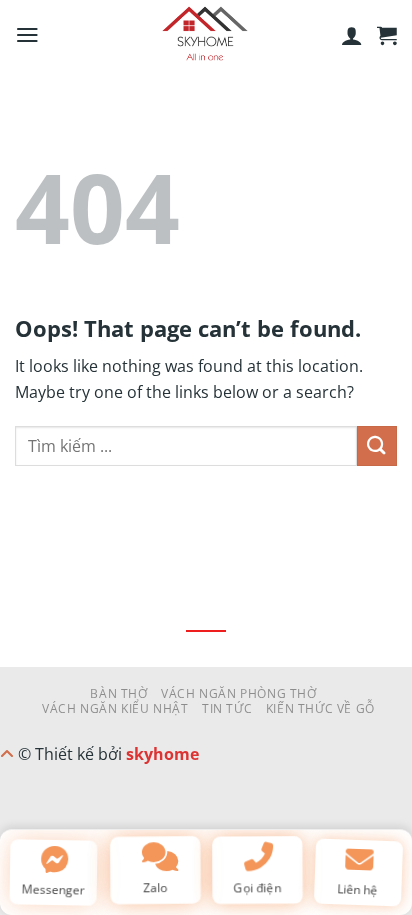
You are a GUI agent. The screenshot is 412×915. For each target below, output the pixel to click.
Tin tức (227, 708)
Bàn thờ (118, 693)
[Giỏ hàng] (387, 35)
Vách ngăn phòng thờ (239, 693)
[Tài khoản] (352, 35)
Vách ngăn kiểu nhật (115, 708)
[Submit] (377, 445)
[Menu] (27, 35)
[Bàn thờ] (206, 35)
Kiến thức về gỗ (320, 708)
